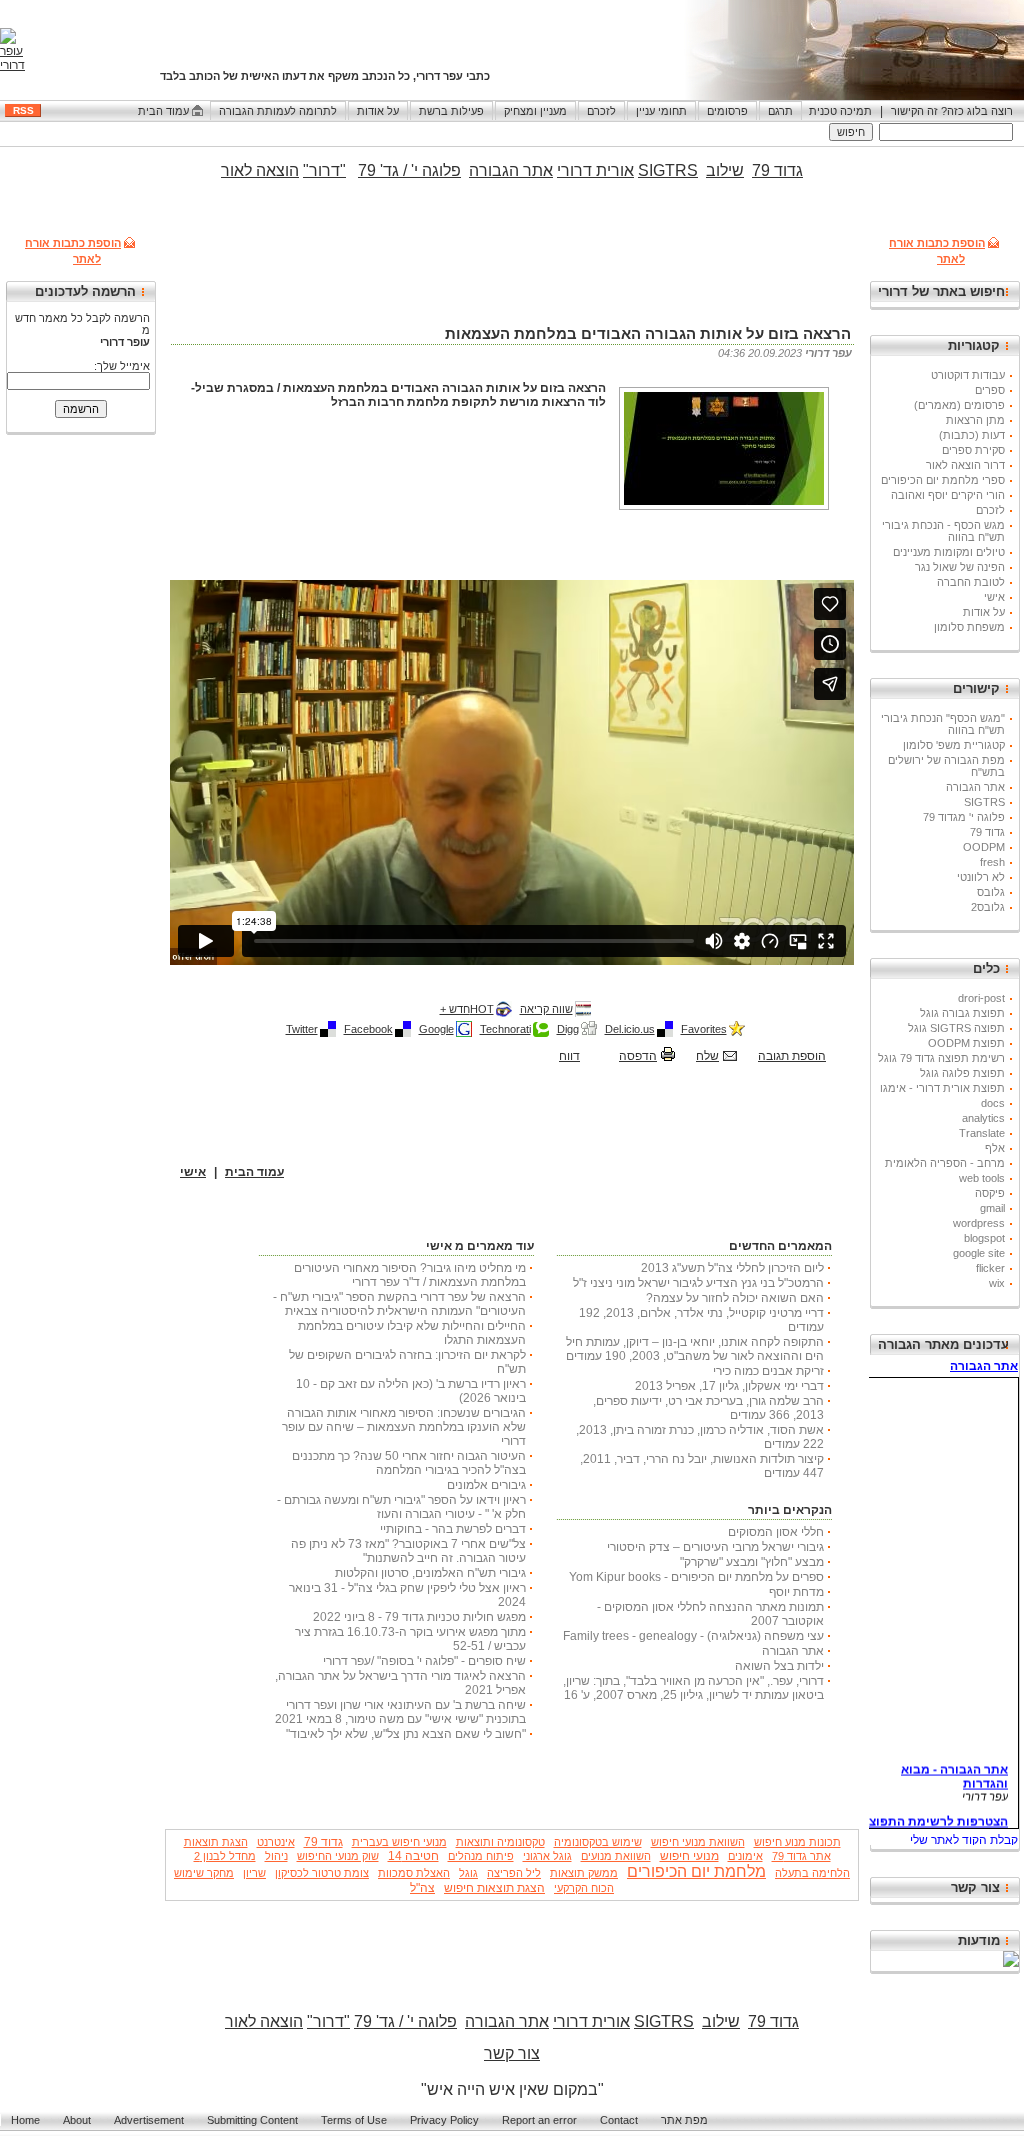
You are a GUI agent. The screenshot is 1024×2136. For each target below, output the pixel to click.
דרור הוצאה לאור (965, 465)
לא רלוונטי (981, 877)
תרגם (780, 111)
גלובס (991, 892)
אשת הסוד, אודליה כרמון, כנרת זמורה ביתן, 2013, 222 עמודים (700, 1437)
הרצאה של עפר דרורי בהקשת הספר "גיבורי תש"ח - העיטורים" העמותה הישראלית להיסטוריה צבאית (399, 1304)
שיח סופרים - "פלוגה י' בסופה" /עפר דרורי (424, 1661)
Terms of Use (354, 2120)
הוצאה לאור (264, 2021)
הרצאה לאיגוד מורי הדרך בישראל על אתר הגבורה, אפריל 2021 (400, 1683)
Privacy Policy (444, 2120)
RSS (23, 110)
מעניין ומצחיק (535, 111)
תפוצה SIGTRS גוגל (956, 1028)
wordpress (979, 1223)
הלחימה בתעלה (812, 1873)
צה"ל (422, 1888)
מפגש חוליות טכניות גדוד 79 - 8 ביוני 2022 (419, 1617)
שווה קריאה (546, 1009)
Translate (982, 1133)
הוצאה (275, 170)
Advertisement (149, 2120)
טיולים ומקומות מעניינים (949, 552)
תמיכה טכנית (840, 111)
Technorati (505, 1029)
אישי (994, 597)
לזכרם (601, 111)
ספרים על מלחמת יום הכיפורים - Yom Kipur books (696, 1577)
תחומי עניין (661, 111)
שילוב (725, 170)
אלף (995, 1148)
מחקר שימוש (204, 1873)
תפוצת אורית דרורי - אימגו (942, 1088)
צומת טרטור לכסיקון (322, 1873)
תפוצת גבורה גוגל (962, 1013)
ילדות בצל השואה (779, 1666)
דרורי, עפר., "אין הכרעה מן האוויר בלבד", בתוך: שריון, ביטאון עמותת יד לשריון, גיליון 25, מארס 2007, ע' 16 (693, 1688)
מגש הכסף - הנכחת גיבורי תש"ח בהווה (943, 531)
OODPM (984, 847)
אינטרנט (276, 1842)
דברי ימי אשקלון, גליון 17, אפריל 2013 (729, 1386)
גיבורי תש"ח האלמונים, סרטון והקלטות (430, 1573)
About (77, 2120)
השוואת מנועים (616, 1856)
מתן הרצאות (975, 420)
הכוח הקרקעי (584, 1888)
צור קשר (975, 1887)
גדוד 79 (987, 832)
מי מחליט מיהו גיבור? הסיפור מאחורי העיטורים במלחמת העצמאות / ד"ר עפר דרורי (410, 1275)
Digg (568, 1029)
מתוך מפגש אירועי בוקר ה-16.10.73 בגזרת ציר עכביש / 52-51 (410, 1639)
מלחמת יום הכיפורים (696, 1871)
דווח (569, 1056)
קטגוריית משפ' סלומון (954, 745)
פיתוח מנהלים (481, 1856)
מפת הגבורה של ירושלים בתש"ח (946, 766)
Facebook (368, 1029)
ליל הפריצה (514, 1873)
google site (979, 1253)
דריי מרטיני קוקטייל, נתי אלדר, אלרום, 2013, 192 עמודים (701, 1320)
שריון (254, 1873)
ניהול (276, 1856)
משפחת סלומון (969, 627)
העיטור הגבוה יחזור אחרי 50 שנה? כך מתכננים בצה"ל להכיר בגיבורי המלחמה (409, 1463)
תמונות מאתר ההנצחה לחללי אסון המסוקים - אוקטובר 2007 (710, 1614)
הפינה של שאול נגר (960, 567)
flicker (990, 1268)
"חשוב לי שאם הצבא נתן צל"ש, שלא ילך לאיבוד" (406, 1734)
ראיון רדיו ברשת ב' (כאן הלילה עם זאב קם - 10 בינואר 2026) (411, 1391)
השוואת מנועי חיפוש (698, 1842)
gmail (992, 1208)
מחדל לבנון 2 (225, 1856)
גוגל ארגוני (547, 1856)
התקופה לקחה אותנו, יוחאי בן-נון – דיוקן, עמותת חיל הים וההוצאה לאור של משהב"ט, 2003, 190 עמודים (695, 1349)
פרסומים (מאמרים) (959, 405)
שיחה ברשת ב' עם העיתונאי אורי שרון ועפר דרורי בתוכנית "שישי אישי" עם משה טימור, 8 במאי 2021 (400, 1712)
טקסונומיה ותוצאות (500, 1842)
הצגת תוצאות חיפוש (494, 1888)
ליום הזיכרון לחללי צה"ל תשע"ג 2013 (732, 1268)
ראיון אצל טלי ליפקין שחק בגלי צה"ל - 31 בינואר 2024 (407, 1595)
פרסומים (727, 111)
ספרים (990, 390)
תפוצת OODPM (966, 1043)
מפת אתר (684, 2120)
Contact (619, 2120)
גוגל (468, 1873)
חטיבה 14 (413, 1856)
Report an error (539, 2120)
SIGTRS (984, 802)
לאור (236, 170)
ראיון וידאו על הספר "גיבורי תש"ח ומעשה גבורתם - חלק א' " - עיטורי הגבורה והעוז (401, 1507)
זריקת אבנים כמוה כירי (768, 1371)
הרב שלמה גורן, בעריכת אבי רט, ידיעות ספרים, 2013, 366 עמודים (708, 1408)
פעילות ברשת (451, 111)
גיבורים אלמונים (486, 1485)
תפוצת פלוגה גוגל (962, 1073)
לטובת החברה (971, 582)
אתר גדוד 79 (801, 1856)
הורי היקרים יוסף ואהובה (948, 495)
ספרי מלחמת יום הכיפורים (943, 480)
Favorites (704, 1029)
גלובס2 (988, 907)
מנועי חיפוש (689, 1856)
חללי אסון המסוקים (776, 1532)
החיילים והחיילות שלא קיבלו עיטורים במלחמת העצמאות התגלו (412, 1333)
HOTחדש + (467, 1009)
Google (436, 1029)
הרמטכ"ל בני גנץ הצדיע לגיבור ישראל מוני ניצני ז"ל (698, 1283)
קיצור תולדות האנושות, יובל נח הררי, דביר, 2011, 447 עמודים (702, 1466)
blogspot (984, 1238)
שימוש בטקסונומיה (598, 1842)
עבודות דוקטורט (968, 375)
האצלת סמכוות (414, 1873)
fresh (992, 862)
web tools (982, 1178)
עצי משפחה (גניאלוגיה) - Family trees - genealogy (693, 1636)
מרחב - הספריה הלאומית (945, 1163)
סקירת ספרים (973, 450)
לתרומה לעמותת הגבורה (278, 111)
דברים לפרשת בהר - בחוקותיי (453, 1529)
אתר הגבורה (975, 787)
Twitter (302, 1029)
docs (993, 1103)
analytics (983, 1118)
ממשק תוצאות (584, 1873)
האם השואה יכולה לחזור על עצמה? (735, 1298)
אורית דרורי (595, 170)
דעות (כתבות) (972, 435)
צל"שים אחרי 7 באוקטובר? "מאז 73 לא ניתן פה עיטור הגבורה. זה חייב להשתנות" (408, 1551)
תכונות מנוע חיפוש (797, 1842)
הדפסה (638, 1056)
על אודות (378, 111)
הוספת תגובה (792, 1056)
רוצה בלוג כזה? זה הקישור (952, 111)
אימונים (745, 1856)
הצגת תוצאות (216, 1842)
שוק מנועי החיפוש (338, 1856)
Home (25, 2120)
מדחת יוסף (796, 1592)
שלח (707, 1056)
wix (997, 1283)
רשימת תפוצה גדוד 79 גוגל (941, 1058)
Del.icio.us (630, 1029)
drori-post (981, 998)
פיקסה (990, 1193)
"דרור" (324, 170)
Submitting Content (252, 2120)
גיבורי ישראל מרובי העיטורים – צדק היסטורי (715, 1547)
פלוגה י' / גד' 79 (409, 170)
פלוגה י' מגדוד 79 (964, 817)
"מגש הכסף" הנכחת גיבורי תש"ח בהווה (943, 724)
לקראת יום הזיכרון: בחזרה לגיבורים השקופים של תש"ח (407, 1362)
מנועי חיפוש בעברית (399, 1842)
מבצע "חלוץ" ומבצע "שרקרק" (752, 1562)
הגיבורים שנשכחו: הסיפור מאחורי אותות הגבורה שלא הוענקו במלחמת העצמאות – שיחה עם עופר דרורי (404, 1427)
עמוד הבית (163, 111)
